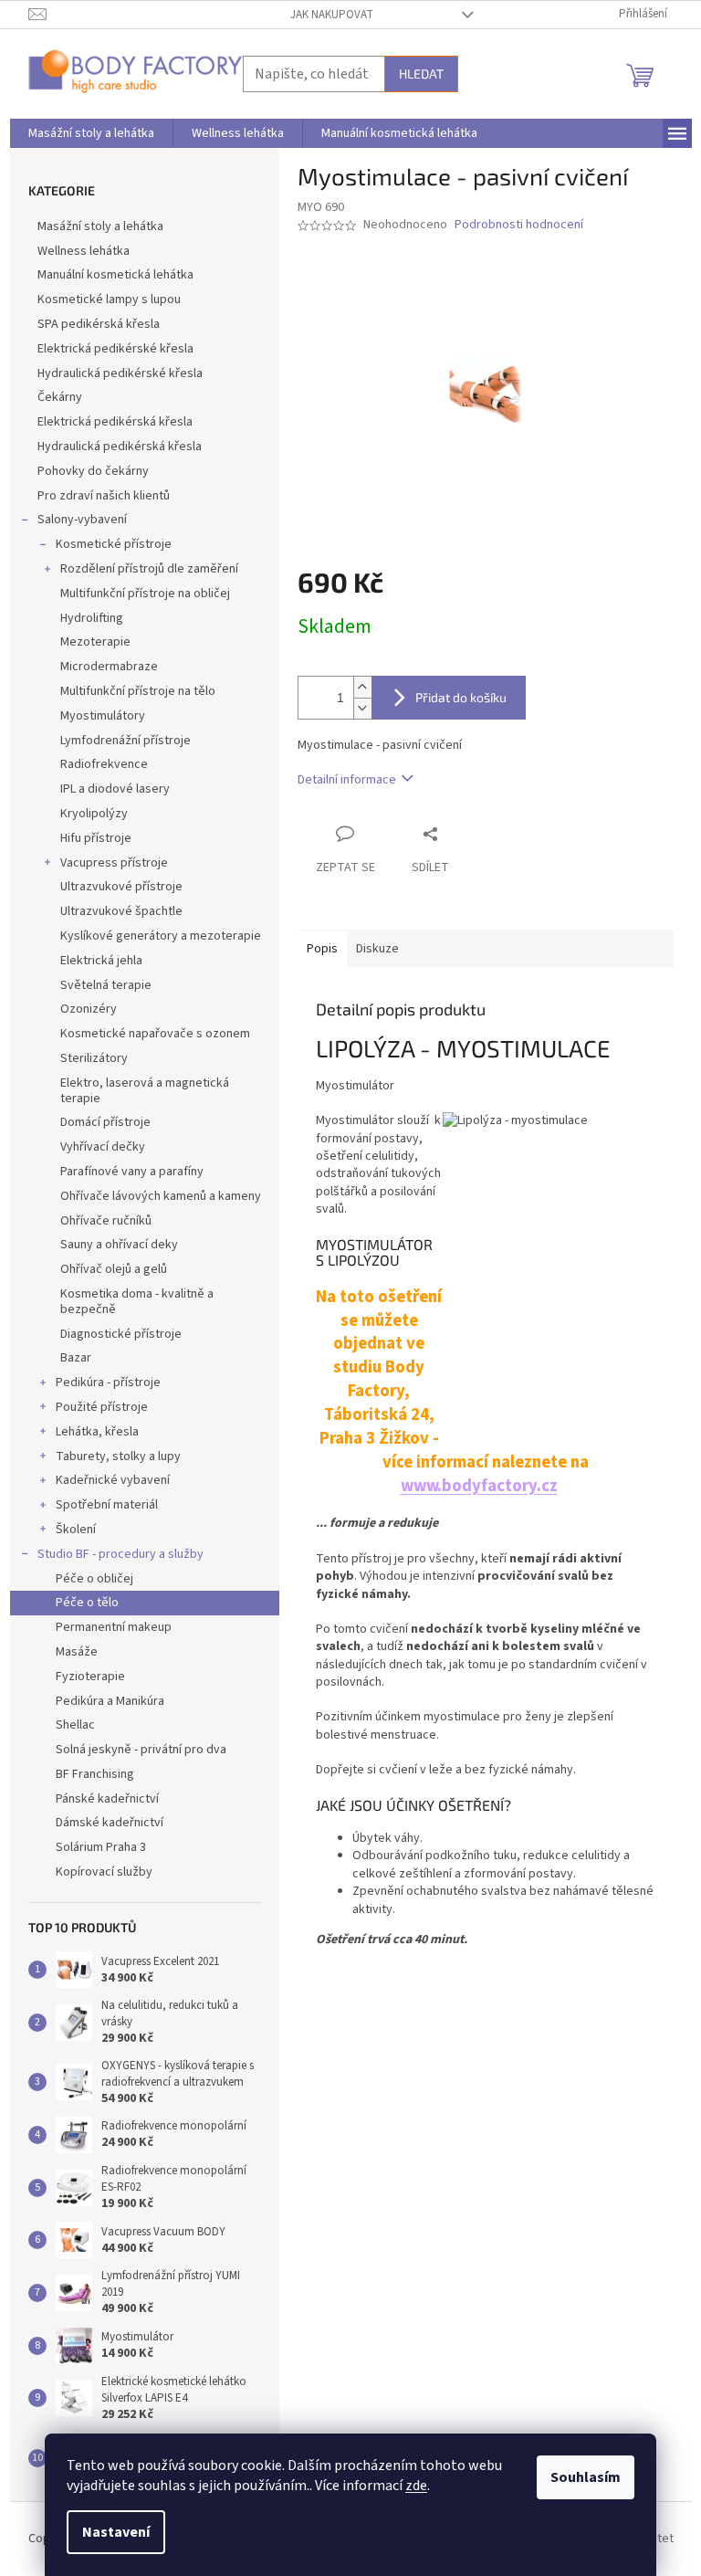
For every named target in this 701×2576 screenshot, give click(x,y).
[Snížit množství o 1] (362, 708)
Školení (76, 1530)
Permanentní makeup (114, 1627)
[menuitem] (91, 133)
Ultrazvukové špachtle (121, 911)
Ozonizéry (89, 1009)
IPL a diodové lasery (115, 789)
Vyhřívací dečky (103, 1147)
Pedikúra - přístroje (108, 1383)
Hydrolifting (92, 618)
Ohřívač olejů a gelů (114, 1269)
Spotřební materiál (107, 1505)
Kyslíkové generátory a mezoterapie (161, 936)
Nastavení (116, 2532)
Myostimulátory (103, 716)
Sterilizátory (94, 1058)
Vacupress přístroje (114, 863)
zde (416, 2486)
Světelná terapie (106, 985)
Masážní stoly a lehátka (100, 226)
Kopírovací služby (104, 1872)
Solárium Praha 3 (101, 1847)
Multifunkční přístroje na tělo (138, 691)
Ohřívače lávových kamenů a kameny (161, 1196)
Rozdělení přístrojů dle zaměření (149, 569)
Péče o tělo (87, 1603)
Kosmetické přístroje (114, 544)
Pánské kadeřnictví (107, 1799)
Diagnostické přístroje (121, 1334)
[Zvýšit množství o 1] (362, 687)
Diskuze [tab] (377, 949)
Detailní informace (347, 780)
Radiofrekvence (104, 764)
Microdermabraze (109, 667)
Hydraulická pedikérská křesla (120, 447)
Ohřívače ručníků (106, 1221)
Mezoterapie (95, 642)
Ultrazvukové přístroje (121, 887)
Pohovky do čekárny (93, 471)
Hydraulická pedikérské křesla (120, 373)
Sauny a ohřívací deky (119, 1245)
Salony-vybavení (82, 520)
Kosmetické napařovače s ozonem (155, 1034)
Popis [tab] (322, 949)
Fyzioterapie (90, 1677)
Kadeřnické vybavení (113, 1480)
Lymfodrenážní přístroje (126, 741)
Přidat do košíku (461, 697)
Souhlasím (586, 2477)
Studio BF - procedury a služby (120, 1554)
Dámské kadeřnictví (110, 1823)
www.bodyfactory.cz (479, 1486)
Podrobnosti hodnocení (519, 225)
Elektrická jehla (101, 961)
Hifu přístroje (96, 838)
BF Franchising (95, 1774)
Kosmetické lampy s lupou (109, 300)
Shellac (75, 1725)
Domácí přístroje (105, 1122)
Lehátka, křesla (97, 1432)
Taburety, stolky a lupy (118, 1456)
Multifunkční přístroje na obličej (145, 594)
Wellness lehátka (84, 251)
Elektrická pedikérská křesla (115, 422)
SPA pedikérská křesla (99, 324)
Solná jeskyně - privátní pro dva (141, 1750)
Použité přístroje (102, 1407)
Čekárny (60, 397)
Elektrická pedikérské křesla (115, 349)
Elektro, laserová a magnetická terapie (145, 1091)
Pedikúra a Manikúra (110, 1701)
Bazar (76, 1358)
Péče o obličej (94, 1579)
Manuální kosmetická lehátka (115, 275)
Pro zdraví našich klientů (104, 496)
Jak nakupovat (332, 15)
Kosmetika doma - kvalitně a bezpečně (137, 1302)
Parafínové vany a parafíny (132, 1172)
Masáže (77, 1652)
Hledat (421, 74)
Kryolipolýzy (94, 814)
